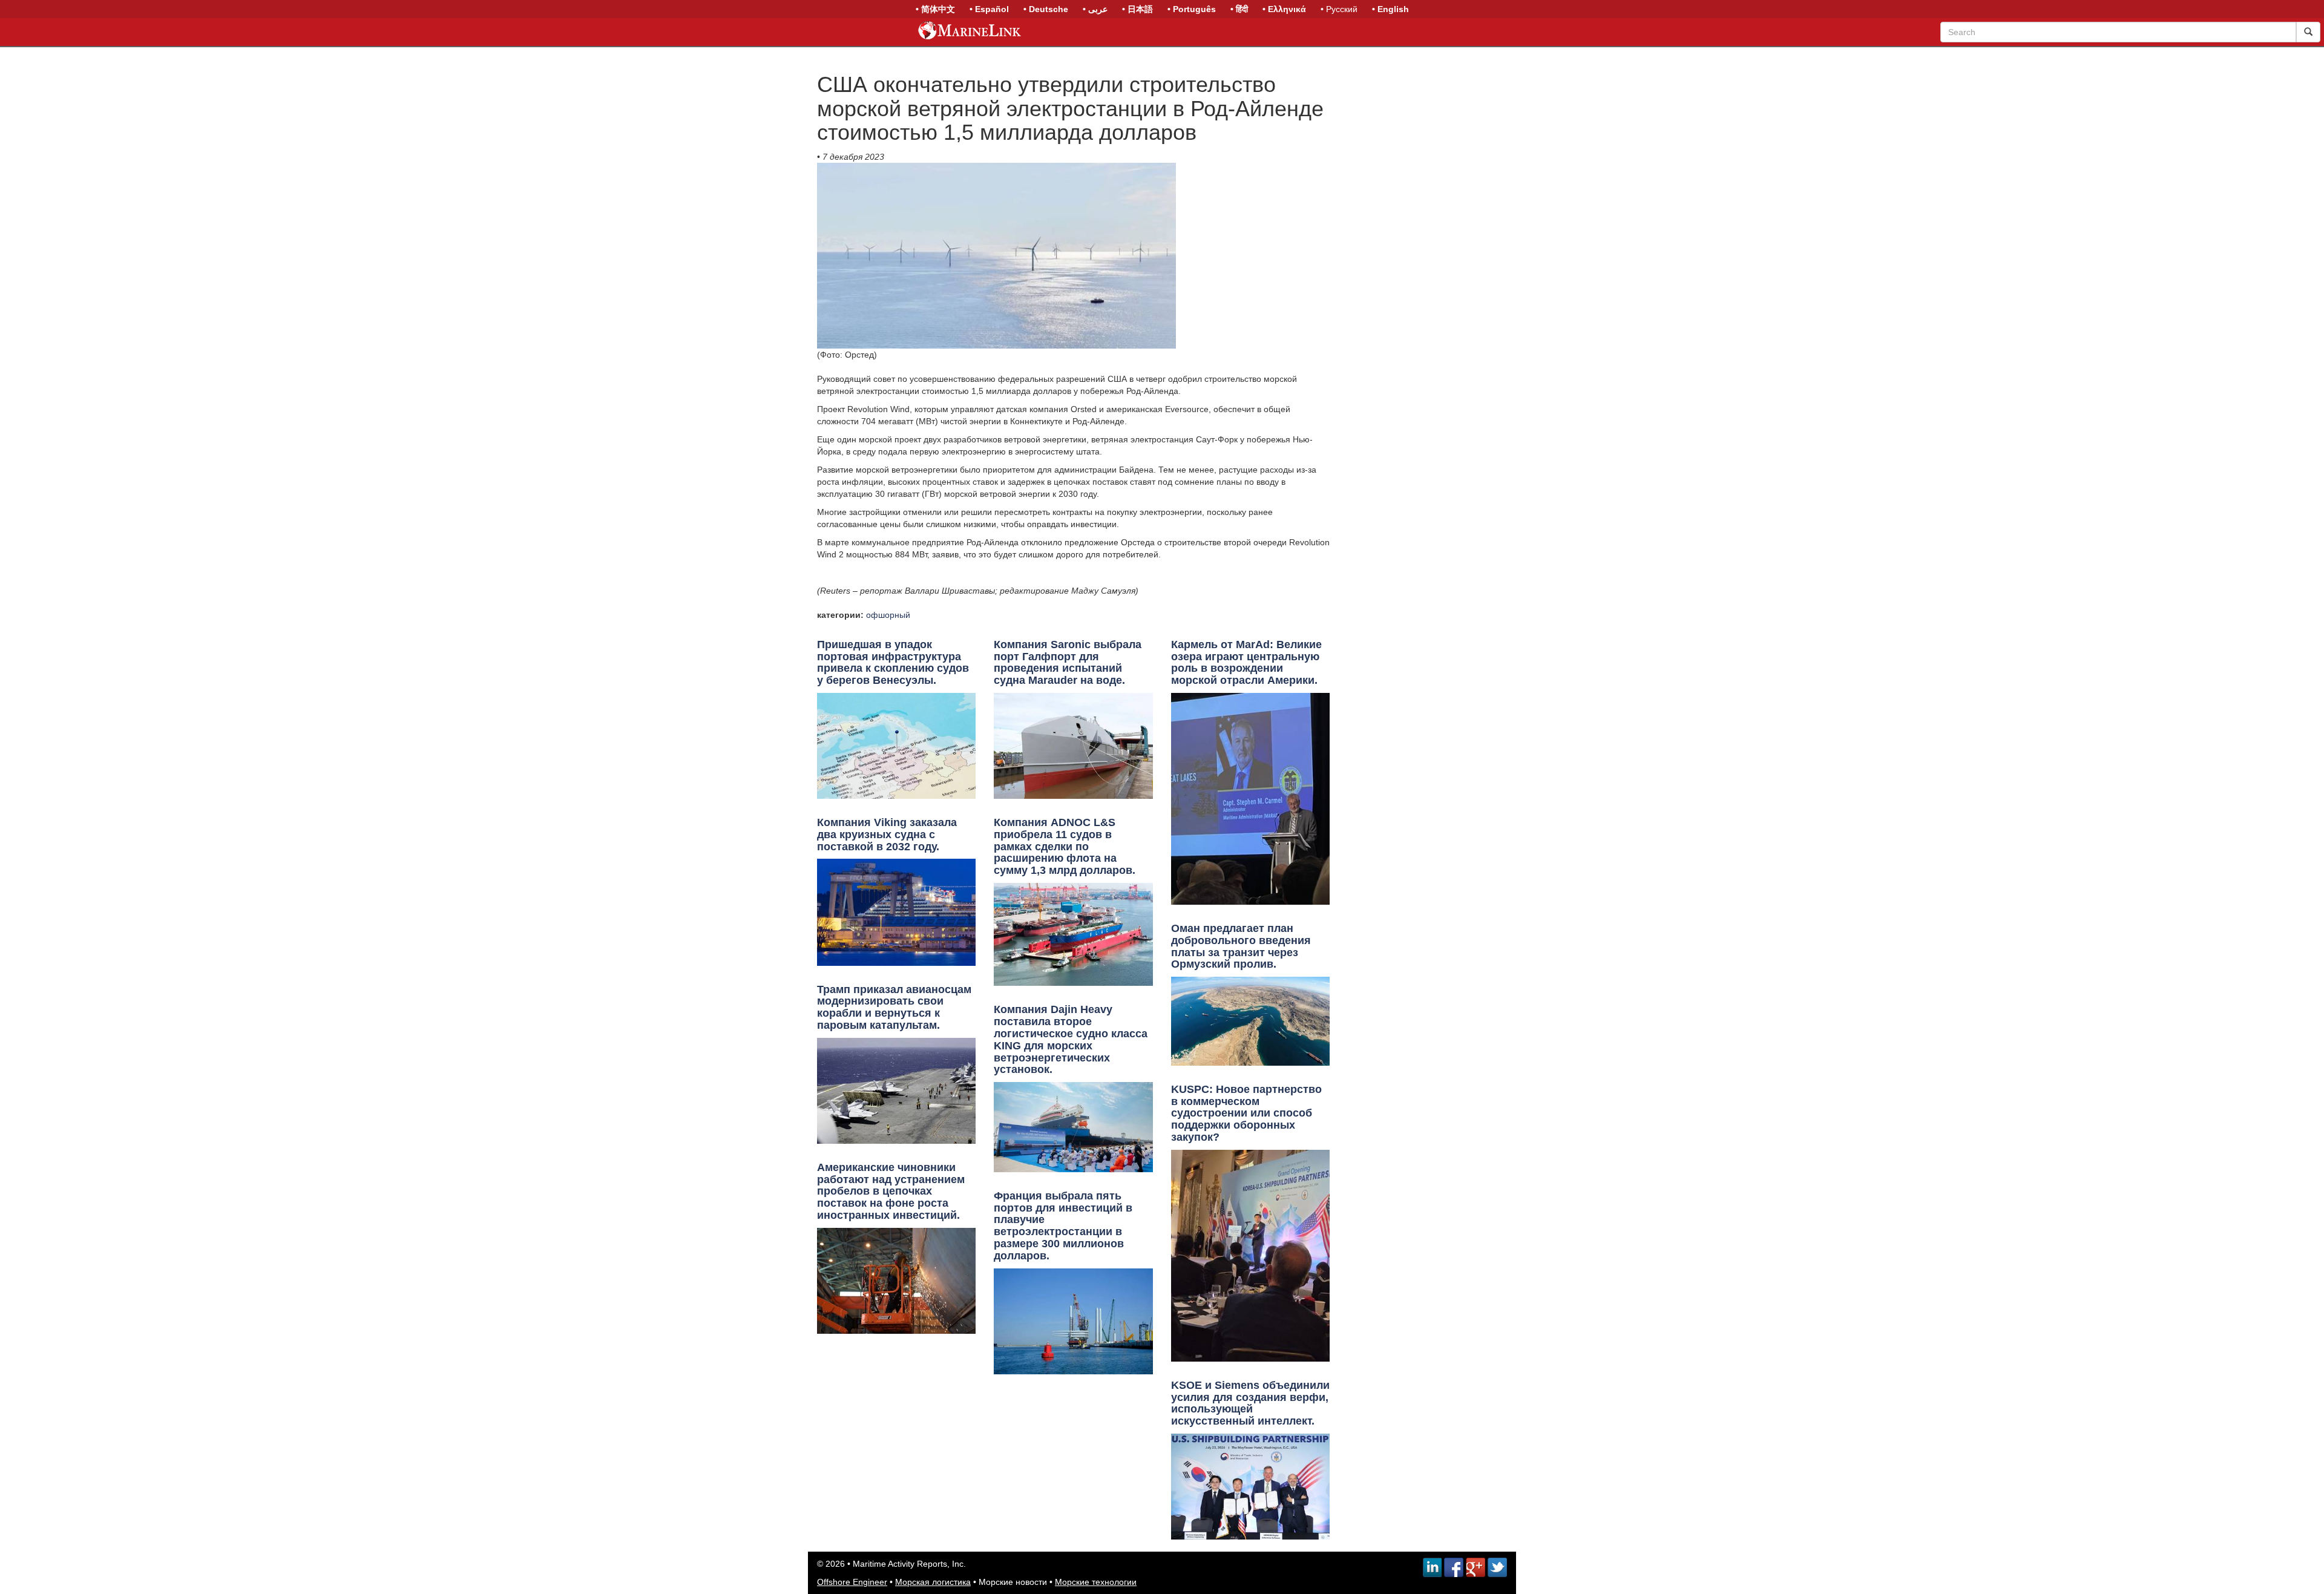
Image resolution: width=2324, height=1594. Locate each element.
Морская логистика (933, 1582)
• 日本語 (1137, 9)
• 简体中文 (935, 9)
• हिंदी (1239, 9)
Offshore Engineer (852, 1582)
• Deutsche (1046, 9)
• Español (989, 9)
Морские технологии (1096, 1582)
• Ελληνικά (1284, 9)
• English (1390, 9)
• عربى (1095, 9)
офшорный (888, 615)
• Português (1192, 9)
